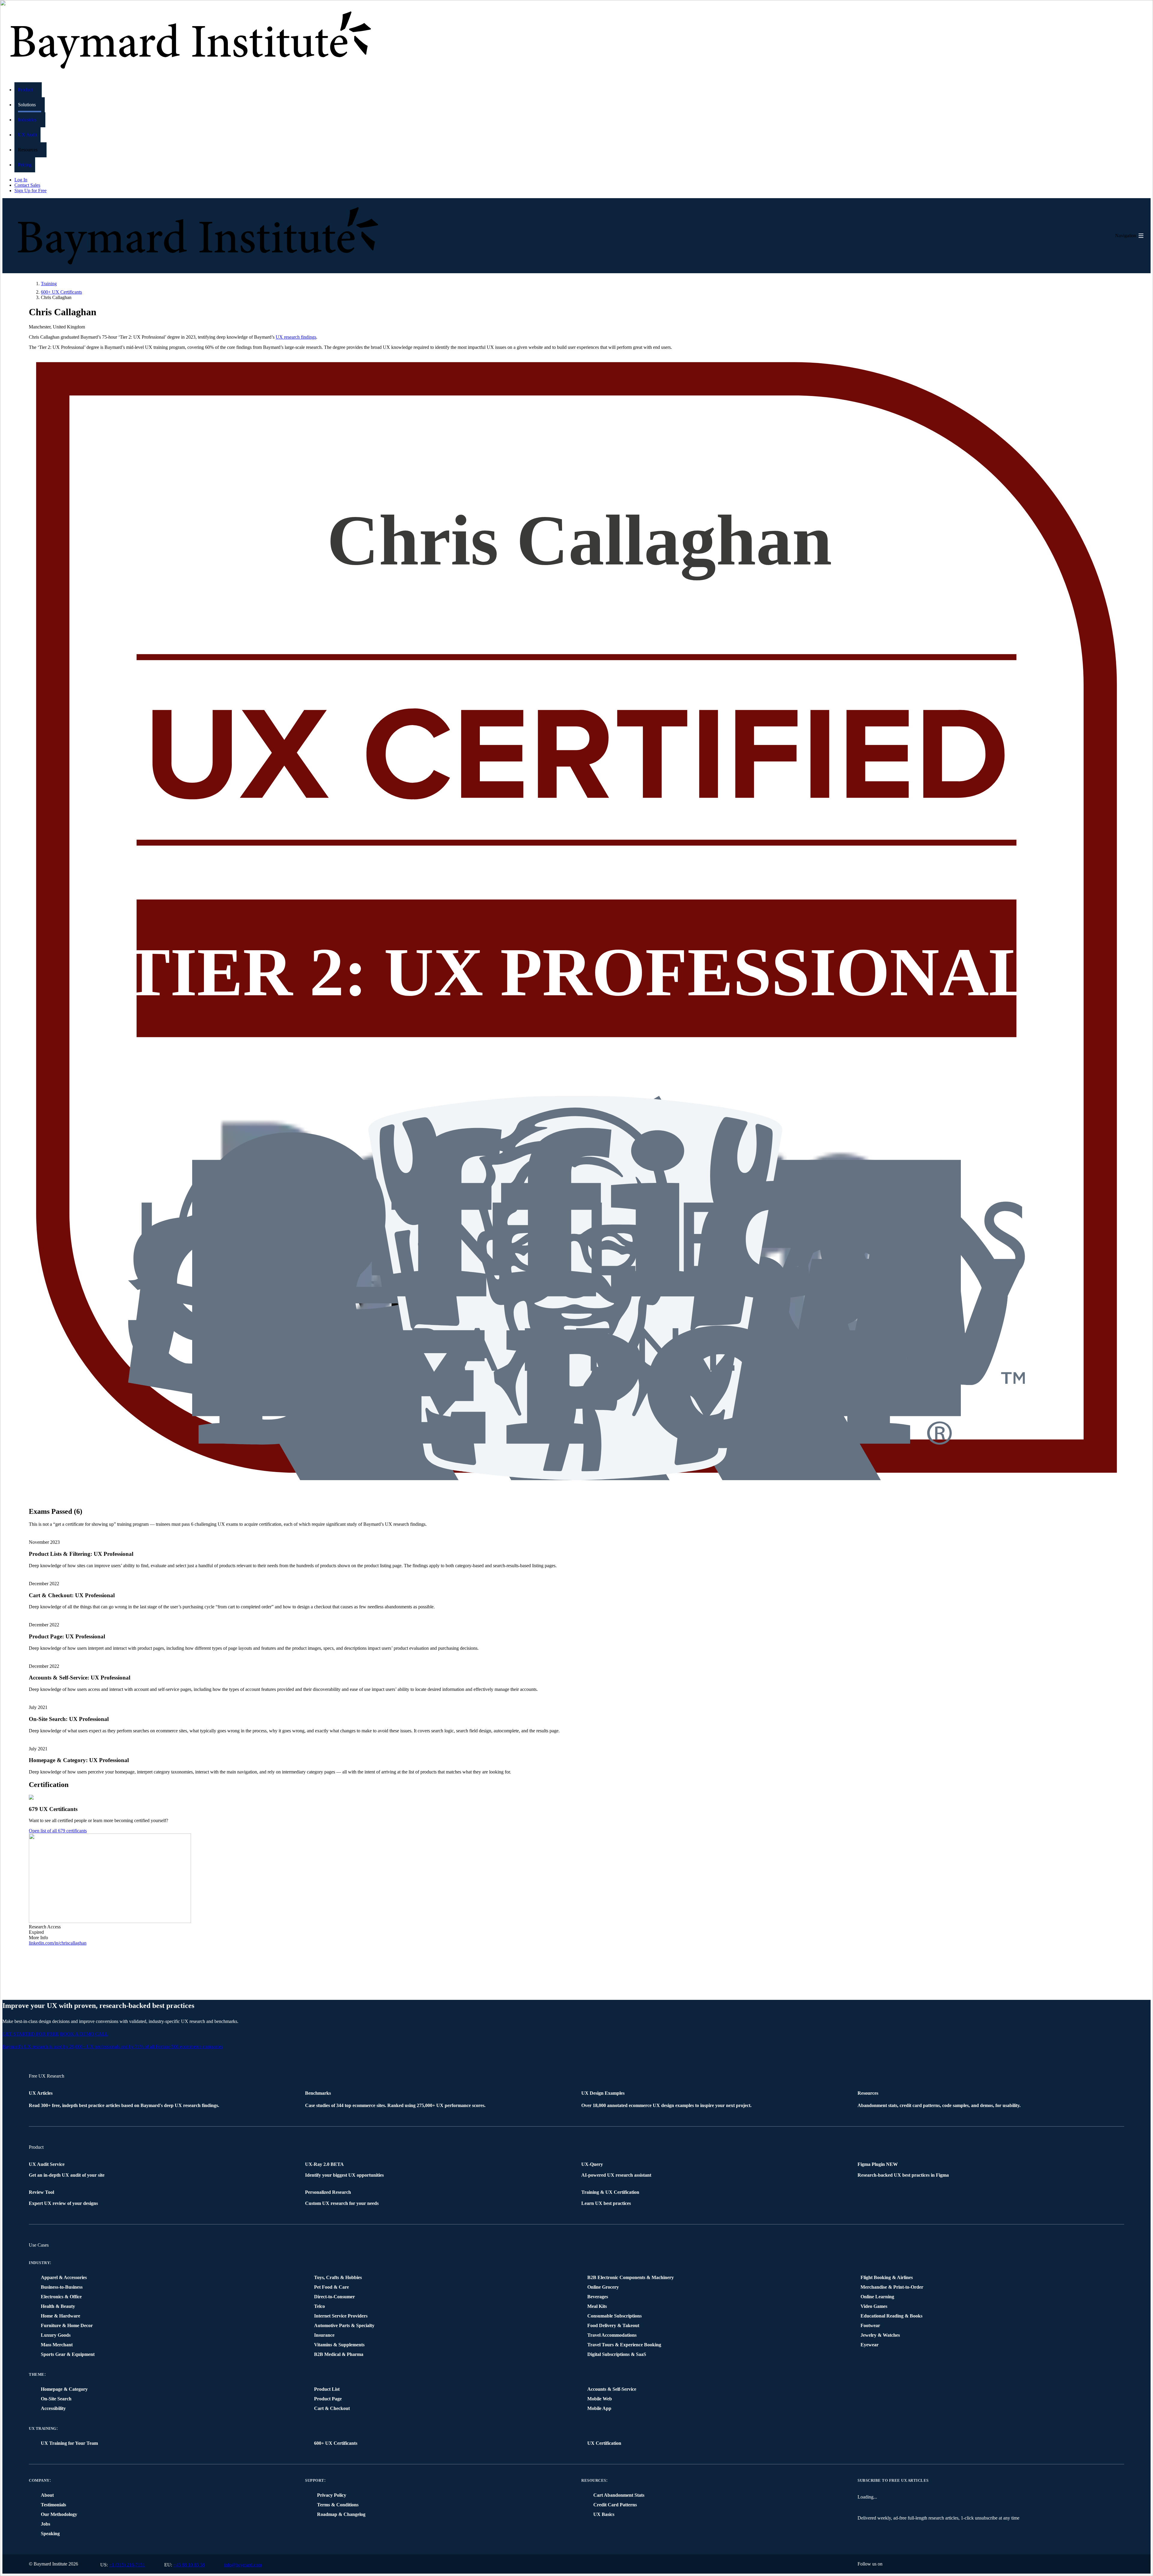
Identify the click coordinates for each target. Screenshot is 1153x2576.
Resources (594, 2480)
